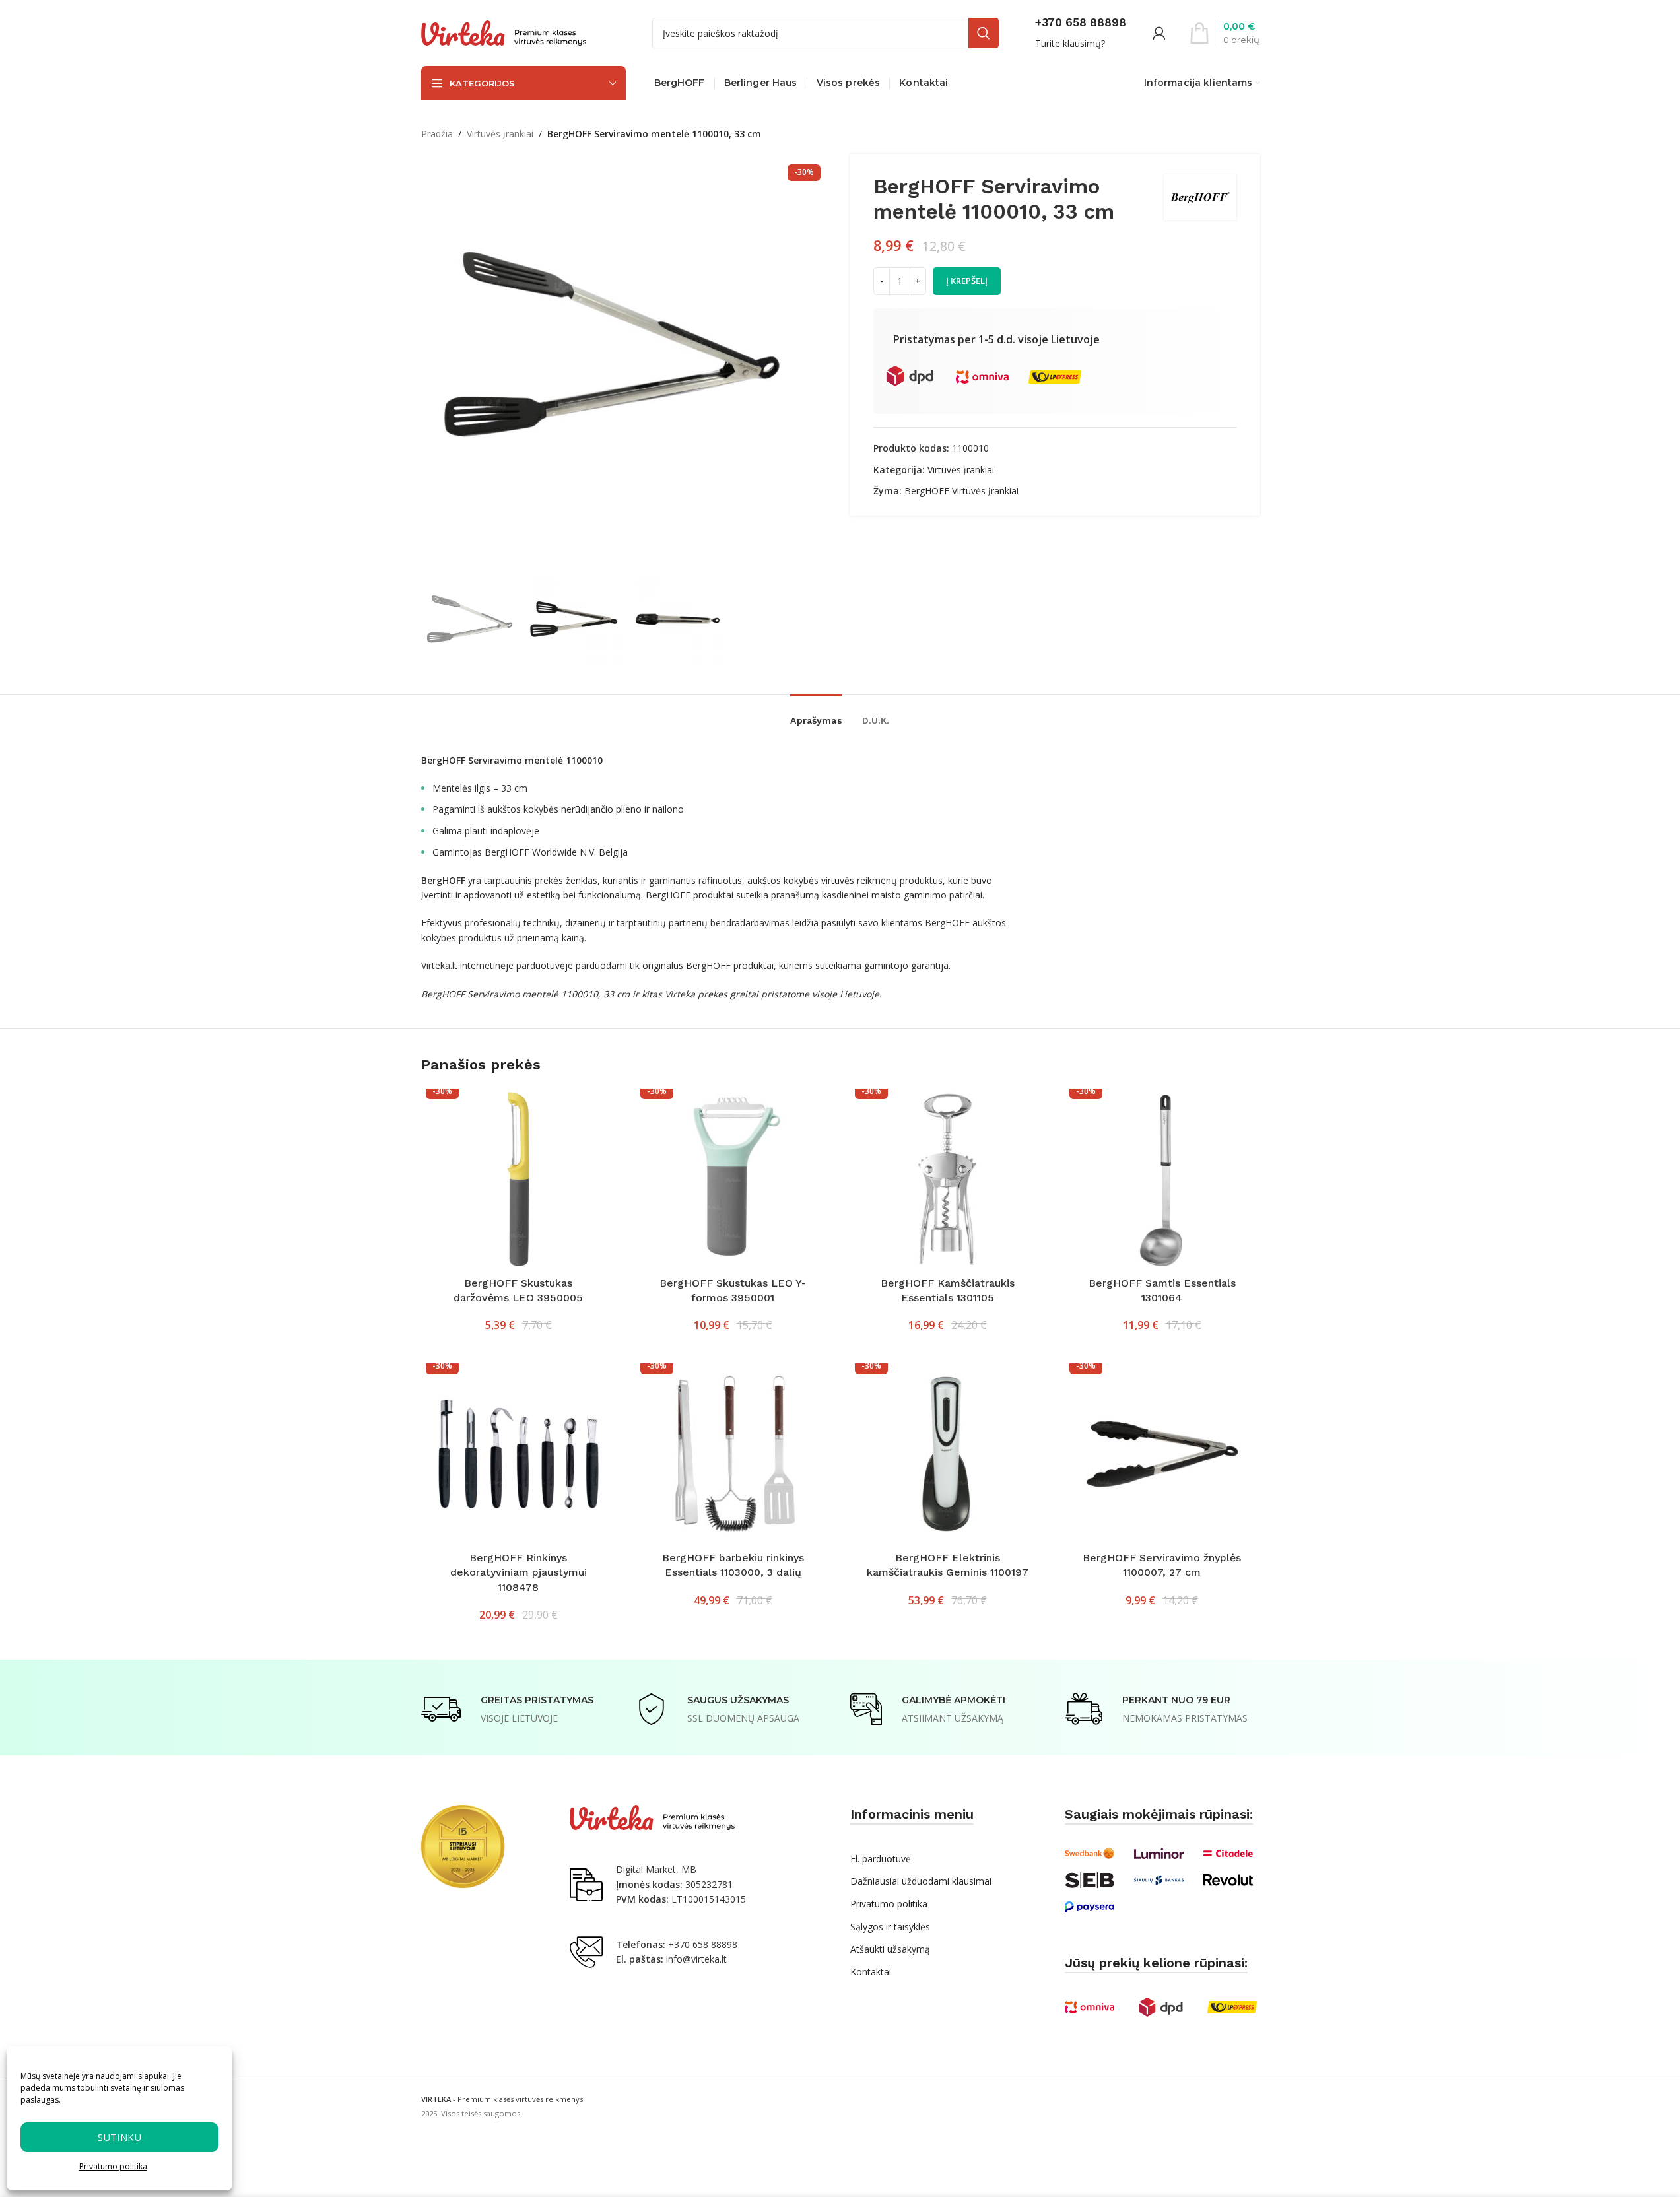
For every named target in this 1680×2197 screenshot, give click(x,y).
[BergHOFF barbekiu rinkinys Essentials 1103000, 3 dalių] (733, 1454)
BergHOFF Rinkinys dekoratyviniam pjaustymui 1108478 (519, 1572)
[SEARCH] (984, 33)
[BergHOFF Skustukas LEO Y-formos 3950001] (733, 1179)
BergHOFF (947, 923)
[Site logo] (504, 32)
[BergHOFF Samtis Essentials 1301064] (1162, 1179)
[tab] (816, 714)
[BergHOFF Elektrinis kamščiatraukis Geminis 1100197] (948, 1454)
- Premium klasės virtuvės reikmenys (502, 2099)
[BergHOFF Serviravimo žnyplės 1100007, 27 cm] (1162, 1454)
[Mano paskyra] (1159, 33)
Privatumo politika (113, 2166)
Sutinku (119, 2137)
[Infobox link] (1081, 33)
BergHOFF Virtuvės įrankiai (961, 491)
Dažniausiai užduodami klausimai (921, 1881)
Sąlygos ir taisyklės (890, 1927)
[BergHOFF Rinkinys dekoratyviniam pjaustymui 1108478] (519, 1454)
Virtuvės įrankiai (500, 134)
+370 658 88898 (703, 1944)
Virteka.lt (439, 965)
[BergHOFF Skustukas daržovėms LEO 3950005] (519, 1179)
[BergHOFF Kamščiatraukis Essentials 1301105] (948, 1179)
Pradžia (437, 134)
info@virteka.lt (696, 1959)
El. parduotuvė (881, 1859)
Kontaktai (871, 1972)
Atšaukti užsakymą (890, 1949)
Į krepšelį (967, 281)
